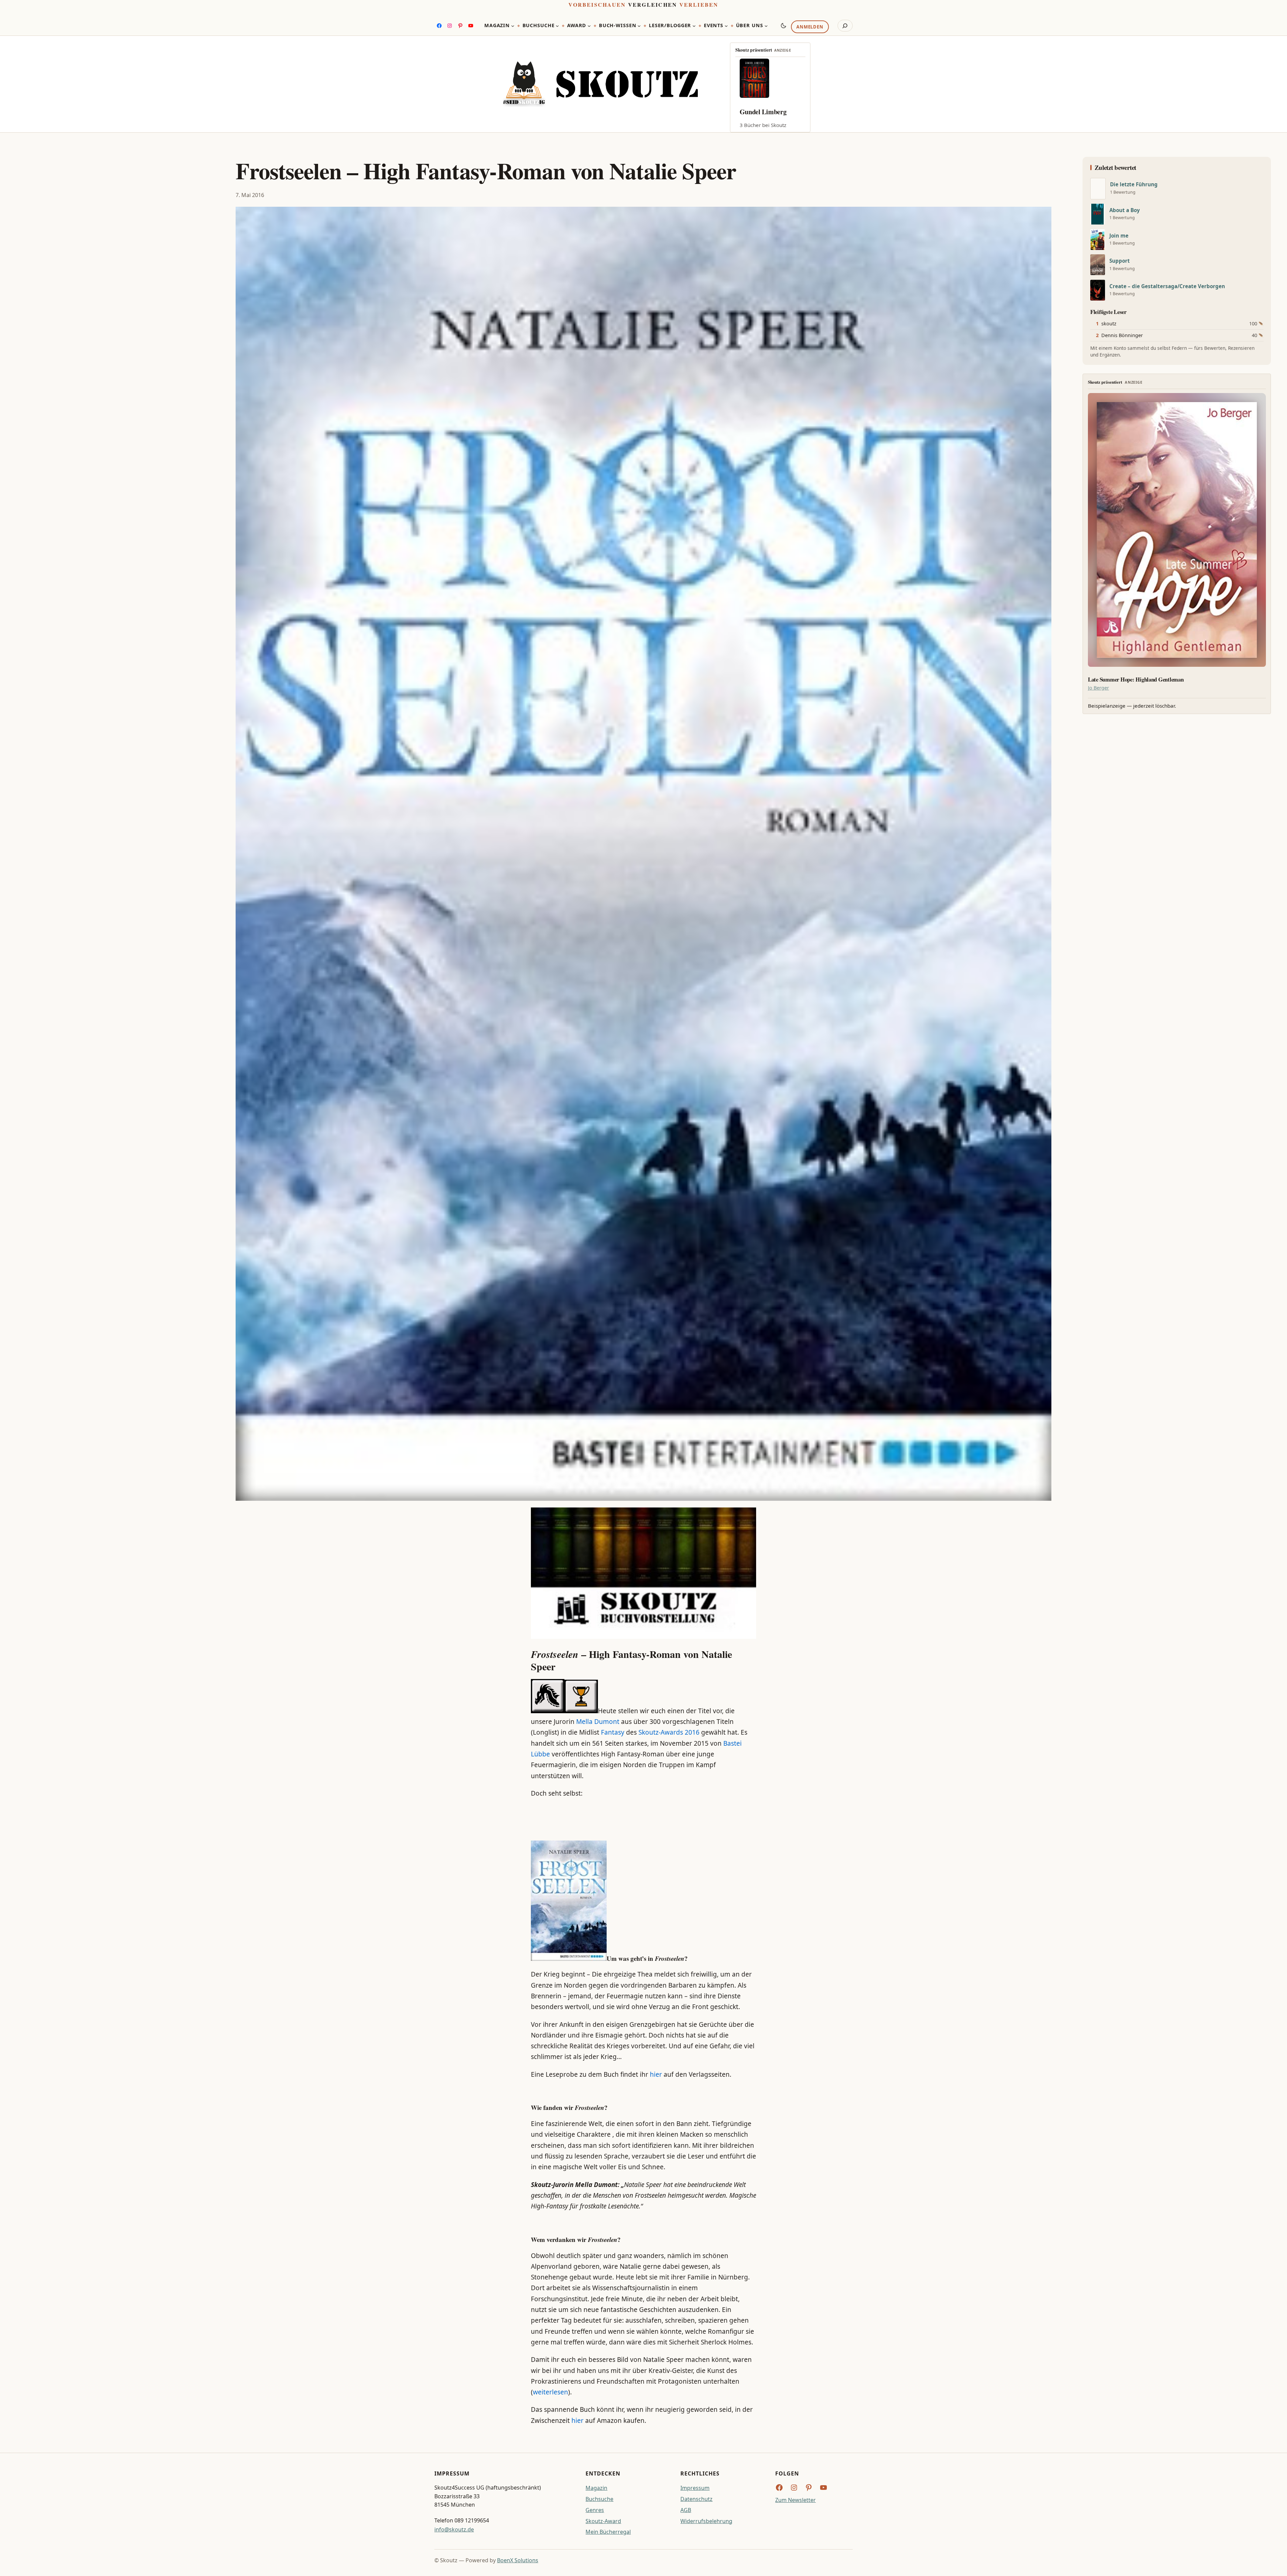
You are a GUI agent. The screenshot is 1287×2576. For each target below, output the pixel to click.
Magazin (596, 2488)
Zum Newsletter (795, 2500)
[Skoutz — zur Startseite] (600, 84)
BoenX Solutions (518, 2560)
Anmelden (810, 27)
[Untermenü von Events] (726, 26)
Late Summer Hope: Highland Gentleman (1136, 680)
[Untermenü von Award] (589, 26)
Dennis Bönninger (1122, 335)
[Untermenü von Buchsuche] (557, 26)
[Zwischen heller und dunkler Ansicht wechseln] (784, 25)
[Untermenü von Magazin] (513, 26)
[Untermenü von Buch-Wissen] (639, 26)
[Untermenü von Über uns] (766, 26)
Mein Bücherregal (608, 2532)
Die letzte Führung (1134, 184)
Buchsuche (599, 2499)
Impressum (695, 2488)
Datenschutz (696, 2499)
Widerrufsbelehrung (706, 2521)
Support (1120, 261)
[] (1098, 189)
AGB (686, 2510)
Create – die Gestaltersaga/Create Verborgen (1167, 286)
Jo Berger (1098, 688)
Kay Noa (752, 112)
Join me (1119, 236)
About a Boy (1125, 210)
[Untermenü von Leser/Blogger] (694, 26)
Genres (595, 2510)
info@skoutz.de (454, 2529)
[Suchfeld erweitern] (845, 26)
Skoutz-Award (603, 2521)
